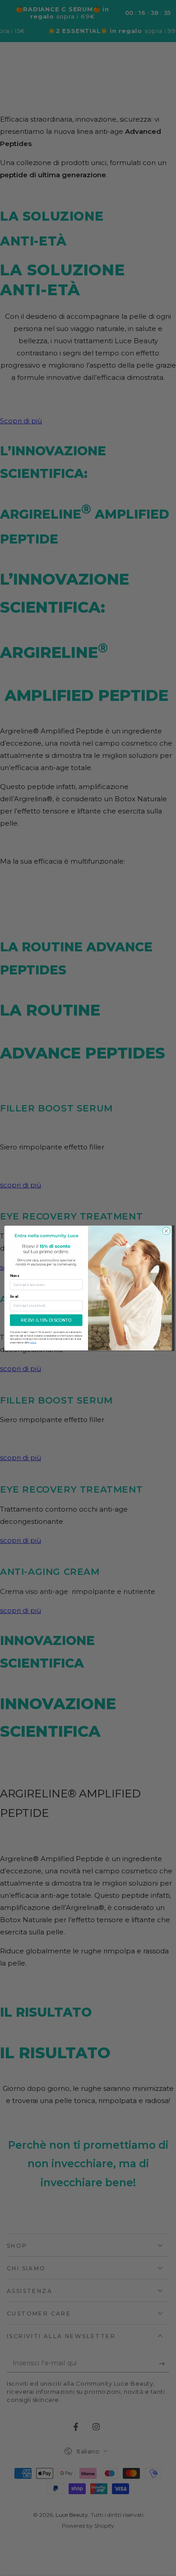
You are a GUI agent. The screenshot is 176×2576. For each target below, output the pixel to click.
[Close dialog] (166, 1231)
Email (14, 1297)
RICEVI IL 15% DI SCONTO (46, 1320)
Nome (15, 1276)
